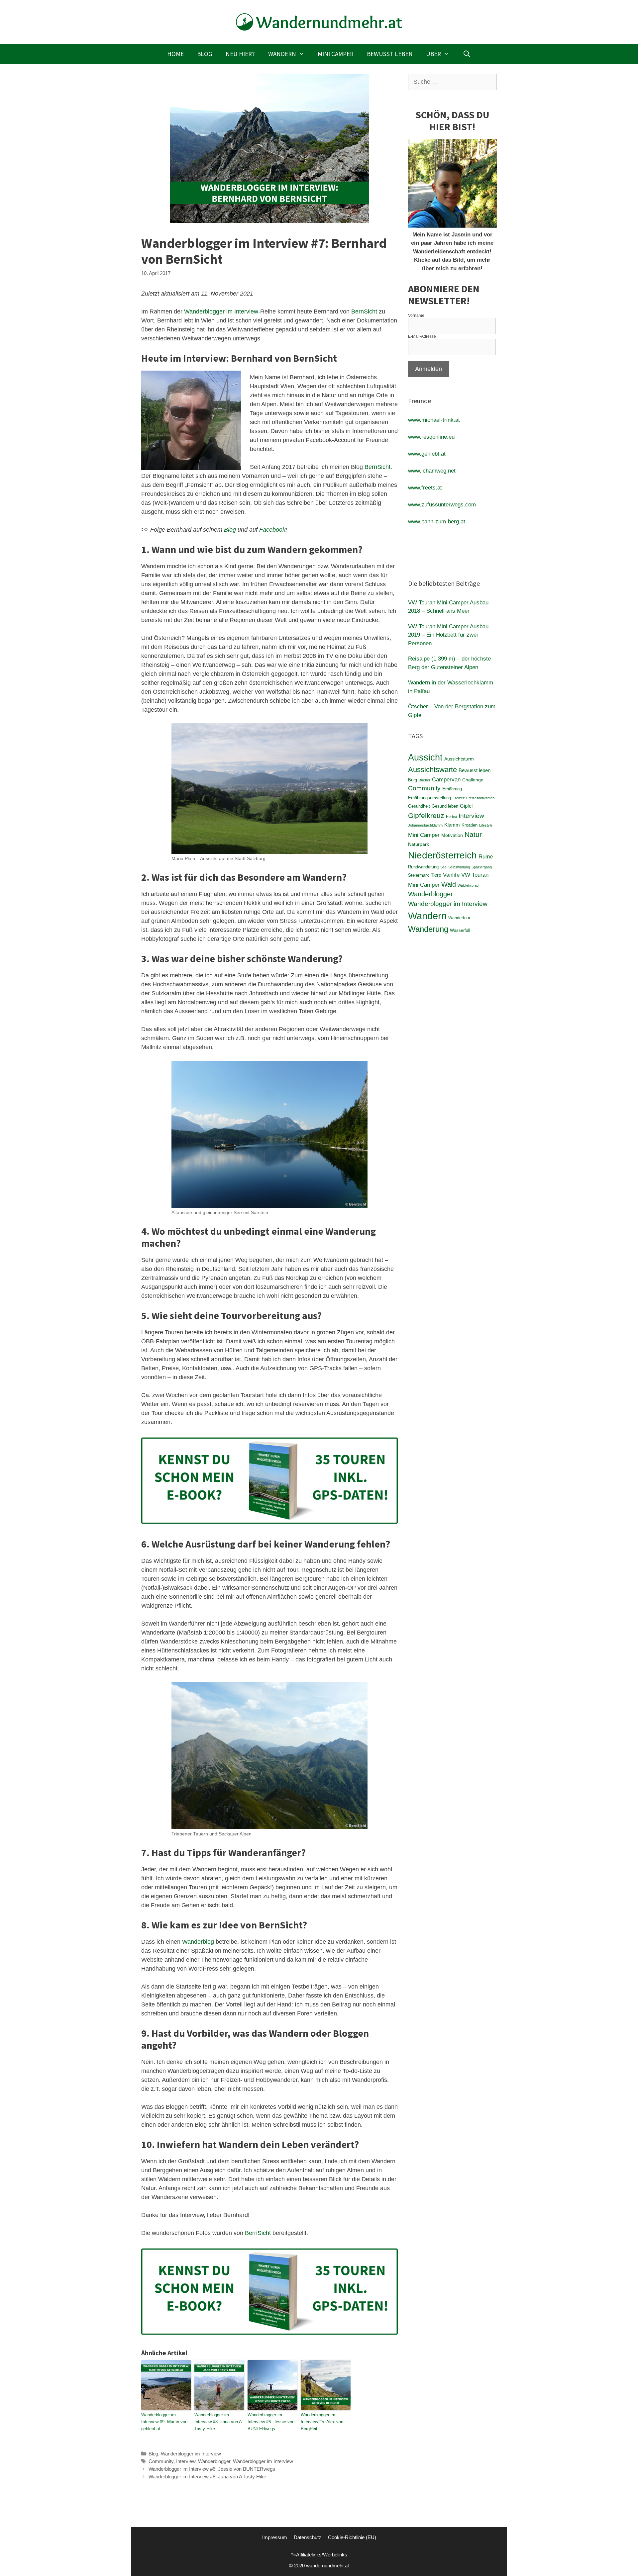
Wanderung (428, 929)
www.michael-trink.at (434, 420)
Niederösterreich (442, 855)
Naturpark (419, 844)
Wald (449, 884)
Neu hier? (240, 54)
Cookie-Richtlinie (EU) (352, 2537)
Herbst (451, 817)
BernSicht (364, 311)
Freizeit (459, 798)
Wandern (282, 54)
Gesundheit (419, 806)
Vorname (416, 315)
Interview (186, 2461)
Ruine (486, 856)
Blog (205, 54)
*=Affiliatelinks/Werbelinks (319, 2555)
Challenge (473, 780)
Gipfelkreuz (426, 815)
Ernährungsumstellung (429, 798)
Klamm (452, 825)
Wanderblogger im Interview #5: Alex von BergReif (322, 2422)
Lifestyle (486, 825)
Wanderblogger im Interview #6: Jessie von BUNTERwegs (271, 2422)
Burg (413, 780)
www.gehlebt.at (427, 454)
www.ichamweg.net (432, 471)
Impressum (275, 2537)
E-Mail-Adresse (422, 336)
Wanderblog (198, 1942)
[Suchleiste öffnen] (467, 54)
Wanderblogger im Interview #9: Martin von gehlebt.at (164, 2422)
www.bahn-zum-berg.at (437, 522)
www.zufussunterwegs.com (442, 505)
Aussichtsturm (459, 759)
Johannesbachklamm (425, 825)
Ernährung (452, 789)
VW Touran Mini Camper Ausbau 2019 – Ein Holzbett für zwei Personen (448, 635)
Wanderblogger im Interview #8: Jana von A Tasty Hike (218, 2422)
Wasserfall (460, 931)
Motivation (452, 835)
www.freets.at (425, 488)
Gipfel (466, 806)
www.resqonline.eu (431, 437)
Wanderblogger (214, 2461)
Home (175, 54)
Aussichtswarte (432, 770)
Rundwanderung (423, 867)
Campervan (446, 780)
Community (161, 2461)
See (443, 867)
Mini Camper (336, 54)
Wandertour (459, 918)
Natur (473, 835)
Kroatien (470, 825)
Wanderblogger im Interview (221, 311)
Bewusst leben (390, 54)
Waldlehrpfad (468, 885)
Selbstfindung (459, 867)
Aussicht (425, 757)
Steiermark (419, 875)
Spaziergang (482, 867)
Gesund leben (445, 806)
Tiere (436, 875)
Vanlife (451, 875)
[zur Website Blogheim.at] (427, 564)
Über (433, 54)
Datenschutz (308, 2537)
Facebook (272, 530)
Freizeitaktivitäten (480, 798)
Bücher (425, 780)
